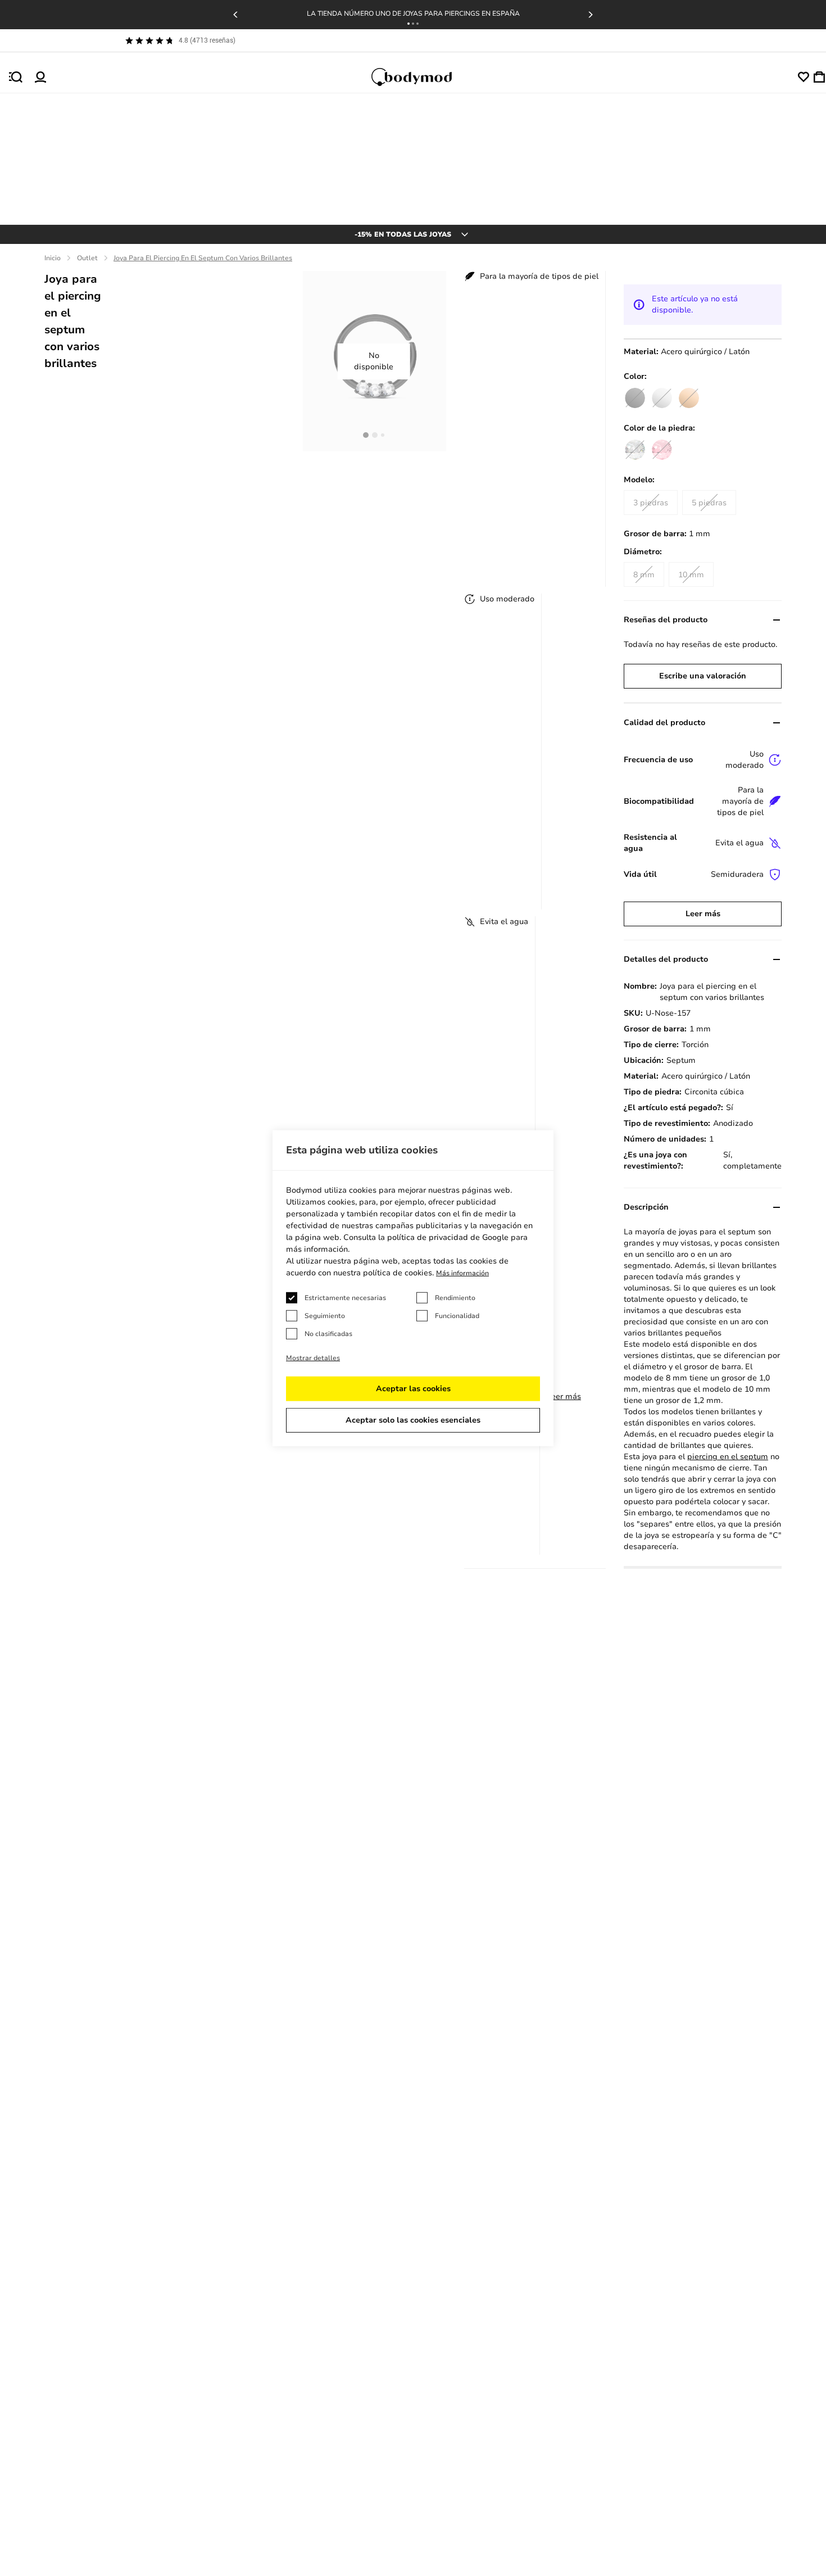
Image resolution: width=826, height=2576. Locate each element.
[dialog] (413, 1288)
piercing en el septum (728, 1457)
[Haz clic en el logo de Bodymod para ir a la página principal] (422, 77)
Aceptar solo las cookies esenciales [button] (413, 1420)
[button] (409, 24)
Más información (462, 1273)
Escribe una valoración (703, 676)
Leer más (564, 1396)
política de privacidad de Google (448, 1237)
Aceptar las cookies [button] (413, 1389)
